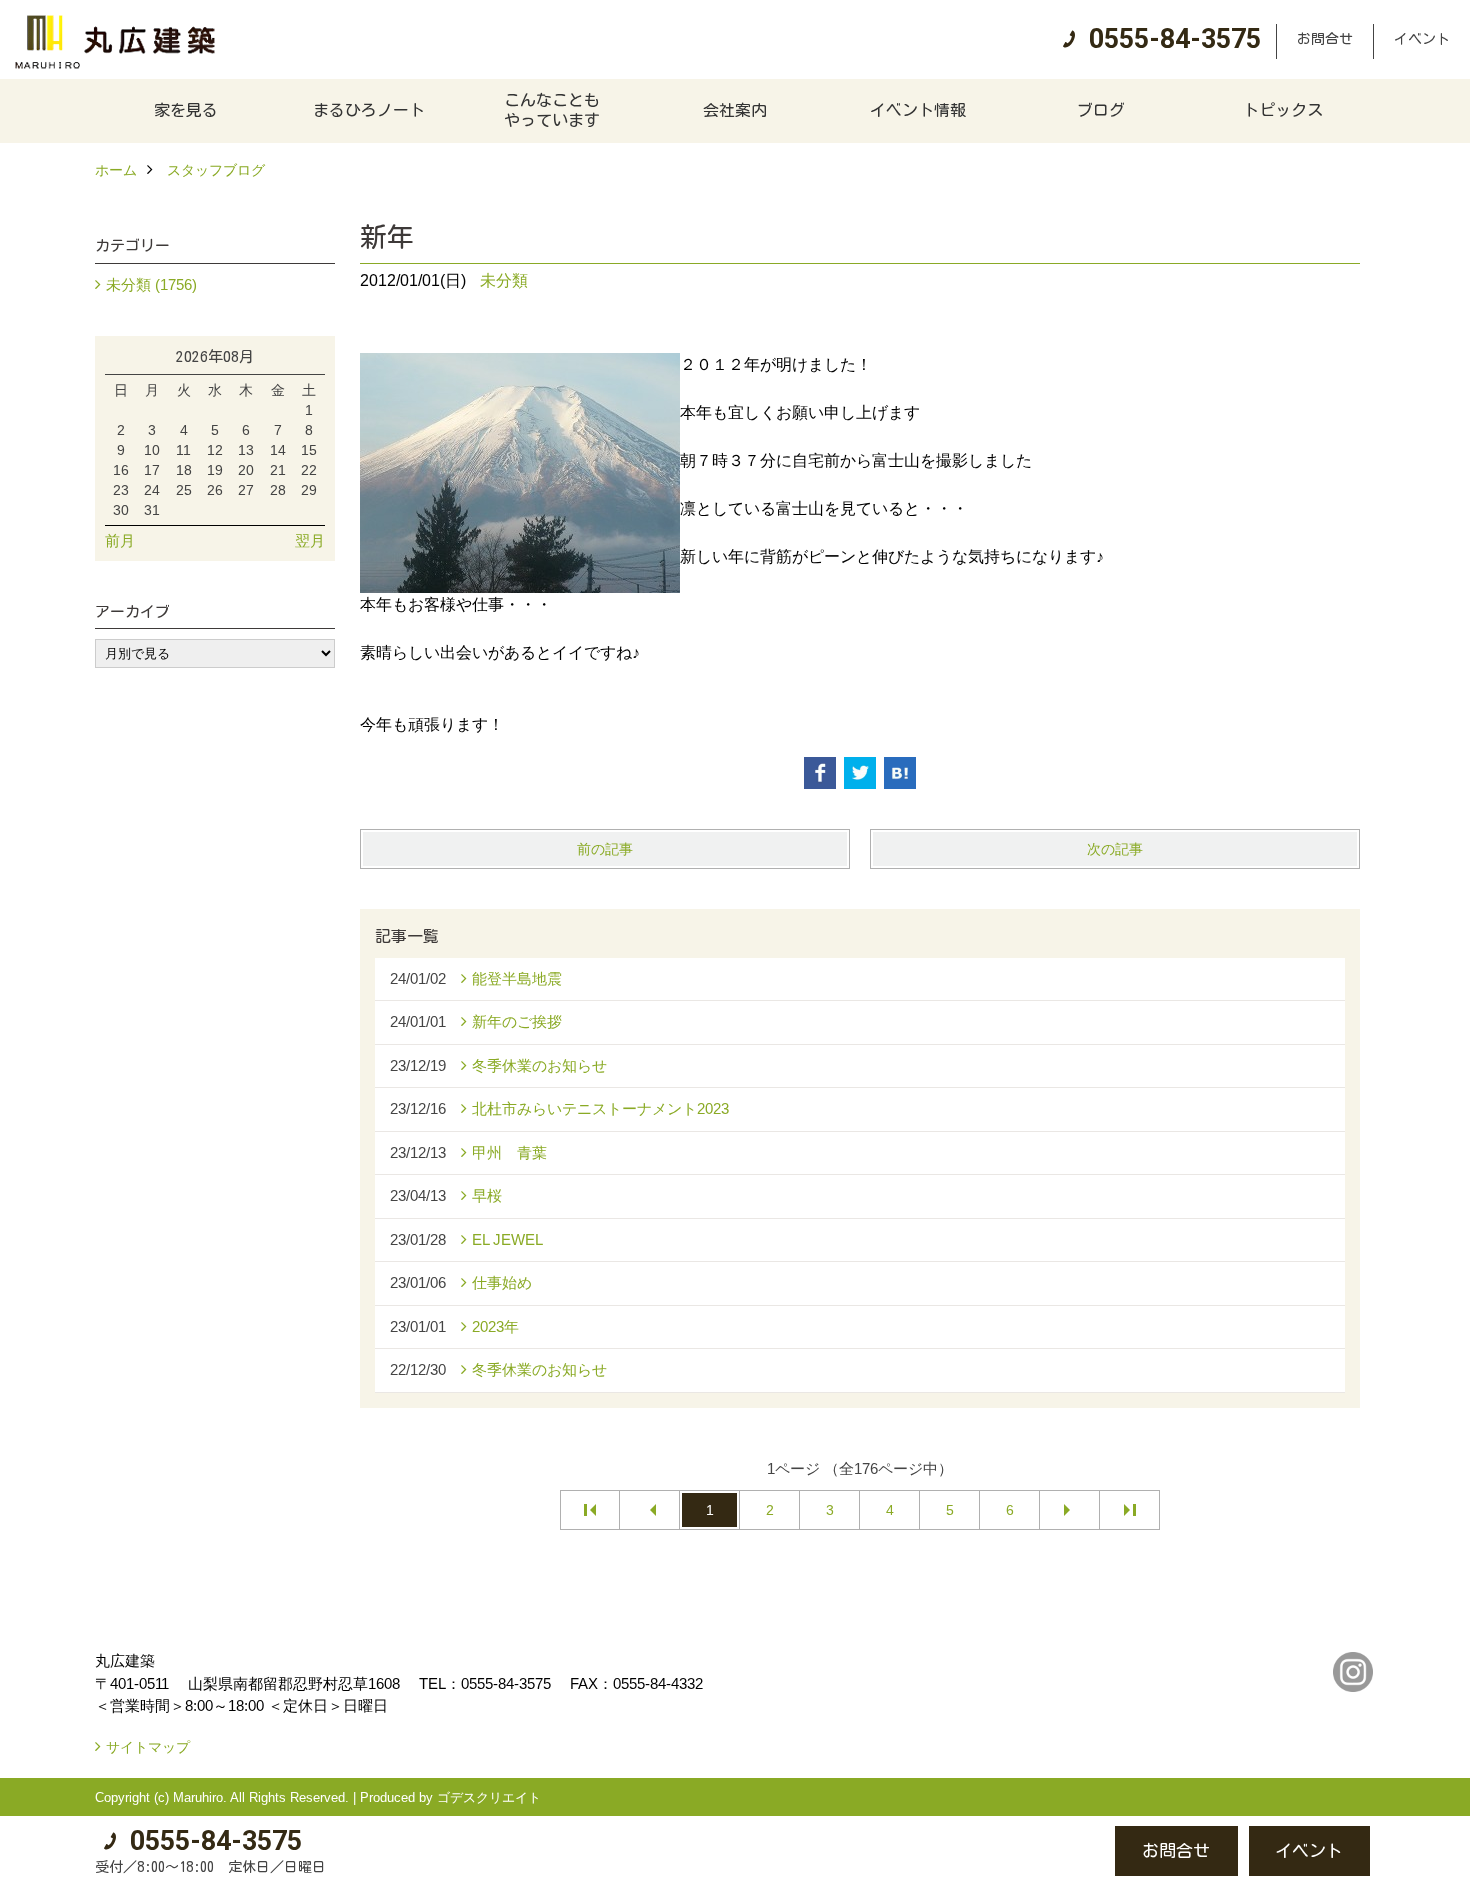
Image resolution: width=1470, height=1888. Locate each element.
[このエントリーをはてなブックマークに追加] (900, 773)
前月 (120, 540)
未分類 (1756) (151, 284)
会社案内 (735, 110)
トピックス (1283, 110)
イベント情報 (918, 110)
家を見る (186, 110)
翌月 (310, 540)
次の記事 (1115, 849)
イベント (1422, 39)
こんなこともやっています (552, 110)
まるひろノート (369, 110)
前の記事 (605, 849)
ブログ (1101, 110)
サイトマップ (148, 1747)
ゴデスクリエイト (489, 1797)
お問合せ (1325, 39)
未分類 (504, 280)
